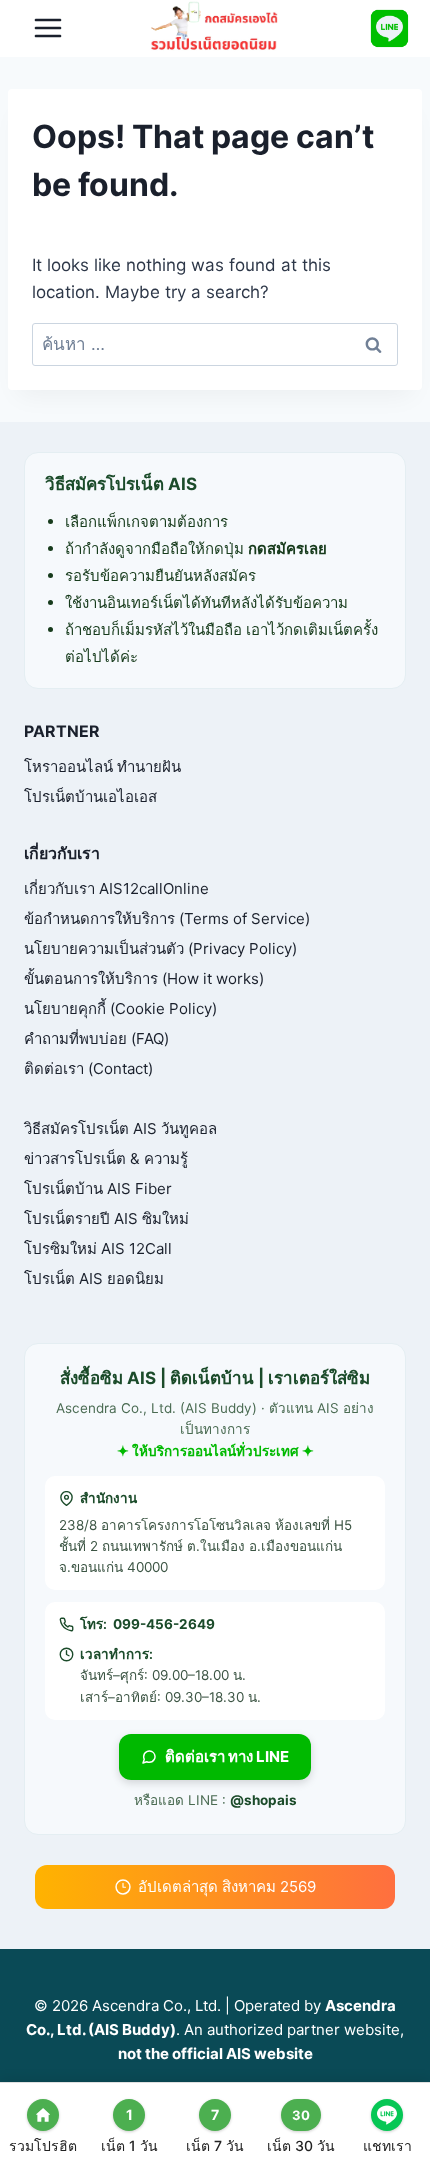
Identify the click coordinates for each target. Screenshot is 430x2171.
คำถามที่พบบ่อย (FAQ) (96, 1038)
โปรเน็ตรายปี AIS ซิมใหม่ (106, 1218)
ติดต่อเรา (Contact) (88, 1068)
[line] (389, 28)
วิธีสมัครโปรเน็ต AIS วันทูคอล (120, 1128)
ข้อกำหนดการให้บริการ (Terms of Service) (167, 918)
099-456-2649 (164, 1624)
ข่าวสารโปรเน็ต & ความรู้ (106, 1158)
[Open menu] (48, 28)
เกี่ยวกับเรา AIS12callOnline (116, 888)
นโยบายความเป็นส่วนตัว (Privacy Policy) (160, 948)
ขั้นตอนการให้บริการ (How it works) (144, 978)
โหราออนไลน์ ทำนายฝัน (102, 766)
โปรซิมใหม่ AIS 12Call (98, 1248)
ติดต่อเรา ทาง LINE (227, 1756)
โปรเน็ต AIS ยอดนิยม (94, 1278)
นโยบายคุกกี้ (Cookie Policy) (120, 1008)
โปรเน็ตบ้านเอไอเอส (90, 796)
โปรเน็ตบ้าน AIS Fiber (98, 1188)
